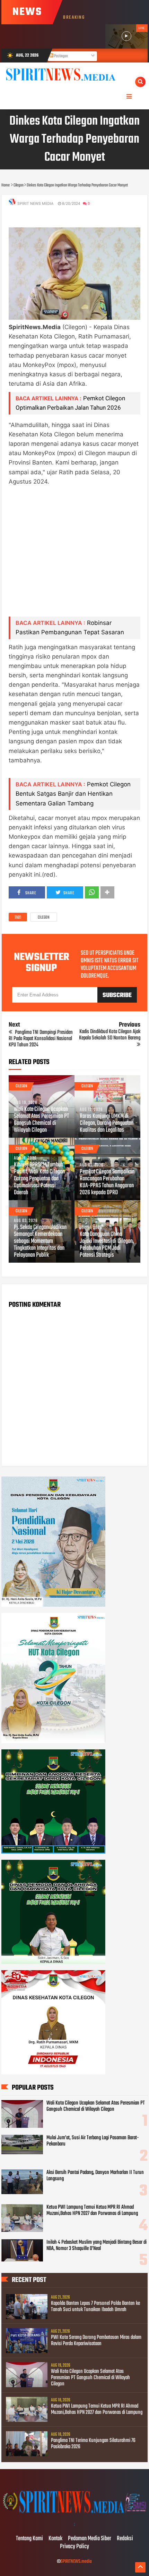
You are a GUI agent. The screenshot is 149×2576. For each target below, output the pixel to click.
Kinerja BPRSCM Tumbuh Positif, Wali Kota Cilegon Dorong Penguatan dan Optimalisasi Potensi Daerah (39, 1179)
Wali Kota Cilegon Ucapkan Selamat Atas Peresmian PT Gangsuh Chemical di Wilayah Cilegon (41, 1120)
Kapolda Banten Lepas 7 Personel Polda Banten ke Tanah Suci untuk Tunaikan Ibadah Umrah (95, 2307)
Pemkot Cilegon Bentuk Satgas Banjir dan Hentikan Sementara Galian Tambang (73, 794)
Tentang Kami (29, 2539)
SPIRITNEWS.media (76, 2562)
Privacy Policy (74, 2547)
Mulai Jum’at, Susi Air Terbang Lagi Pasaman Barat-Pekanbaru (93, 2141)
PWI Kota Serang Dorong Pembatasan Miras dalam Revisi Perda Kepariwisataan (96, 2341)
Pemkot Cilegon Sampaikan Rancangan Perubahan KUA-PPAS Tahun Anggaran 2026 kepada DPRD (107, 1182)
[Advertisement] (74, 556)
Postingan (61, 56)
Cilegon (44, 918)
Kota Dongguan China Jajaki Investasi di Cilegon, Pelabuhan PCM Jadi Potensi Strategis (107, 1245)
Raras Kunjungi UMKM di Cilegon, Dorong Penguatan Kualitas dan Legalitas (107, 1123)
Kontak (55, 2539)
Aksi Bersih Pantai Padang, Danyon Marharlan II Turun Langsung (95, 2176)
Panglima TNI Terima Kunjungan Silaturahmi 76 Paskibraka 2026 (93, 2444)
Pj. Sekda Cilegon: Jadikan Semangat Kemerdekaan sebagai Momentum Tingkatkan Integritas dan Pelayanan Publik (40, 1241)
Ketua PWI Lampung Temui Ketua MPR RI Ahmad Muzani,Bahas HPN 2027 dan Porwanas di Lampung (92, 2210)
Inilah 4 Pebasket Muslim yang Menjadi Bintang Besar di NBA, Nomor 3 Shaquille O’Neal (97, 2245)
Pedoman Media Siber (90, 2539)
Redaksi (125, 2539)
